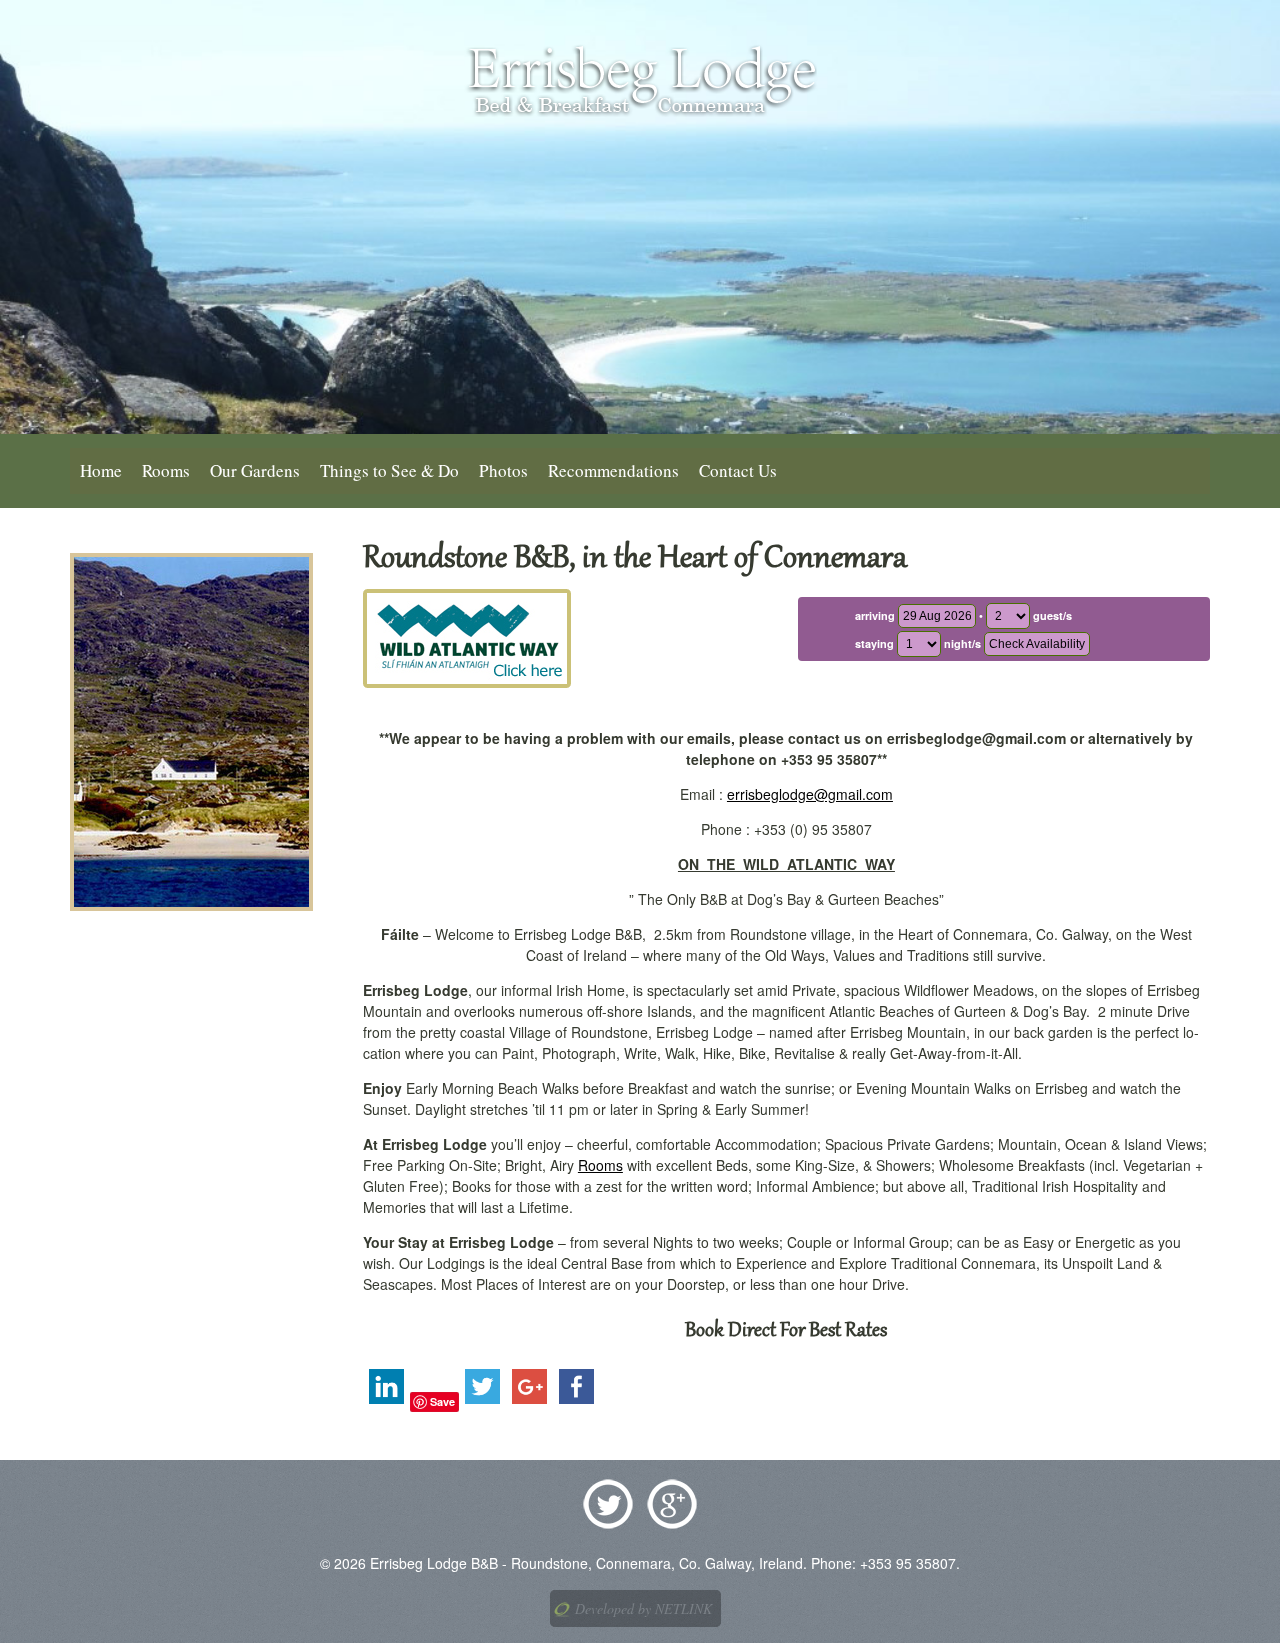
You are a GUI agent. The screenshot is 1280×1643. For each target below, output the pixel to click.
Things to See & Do (389, 470)
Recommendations (613, 470)
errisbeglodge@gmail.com (810, 794)
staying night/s (918, 643)
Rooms (166, 470)
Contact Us (738, 470)
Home (101, 470)
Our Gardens (255, 470)
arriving (876, 615)
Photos (503, 470)
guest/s (1051, 615)
